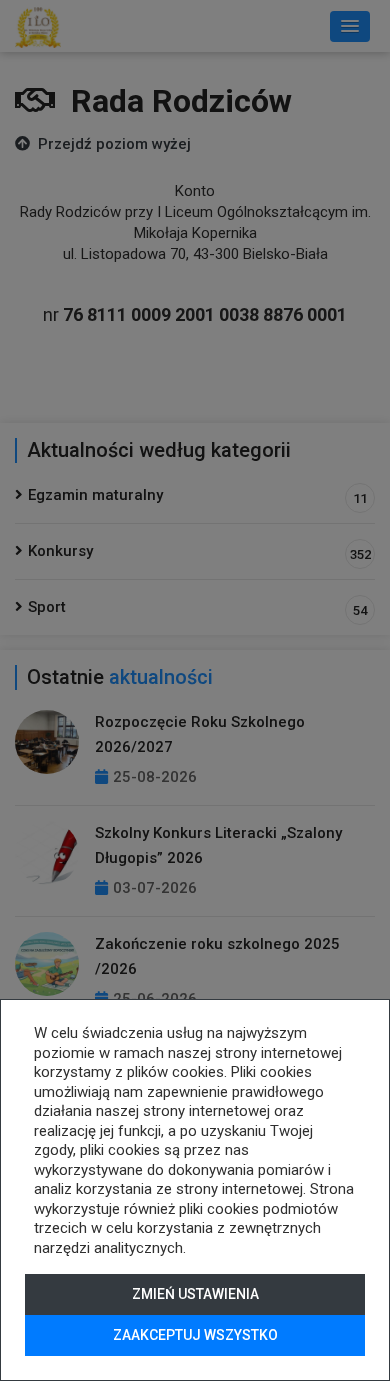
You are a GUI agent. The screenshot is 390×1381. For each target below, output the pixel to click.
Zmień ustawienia (195, 1294)
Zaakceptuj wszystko (195, 1335)
